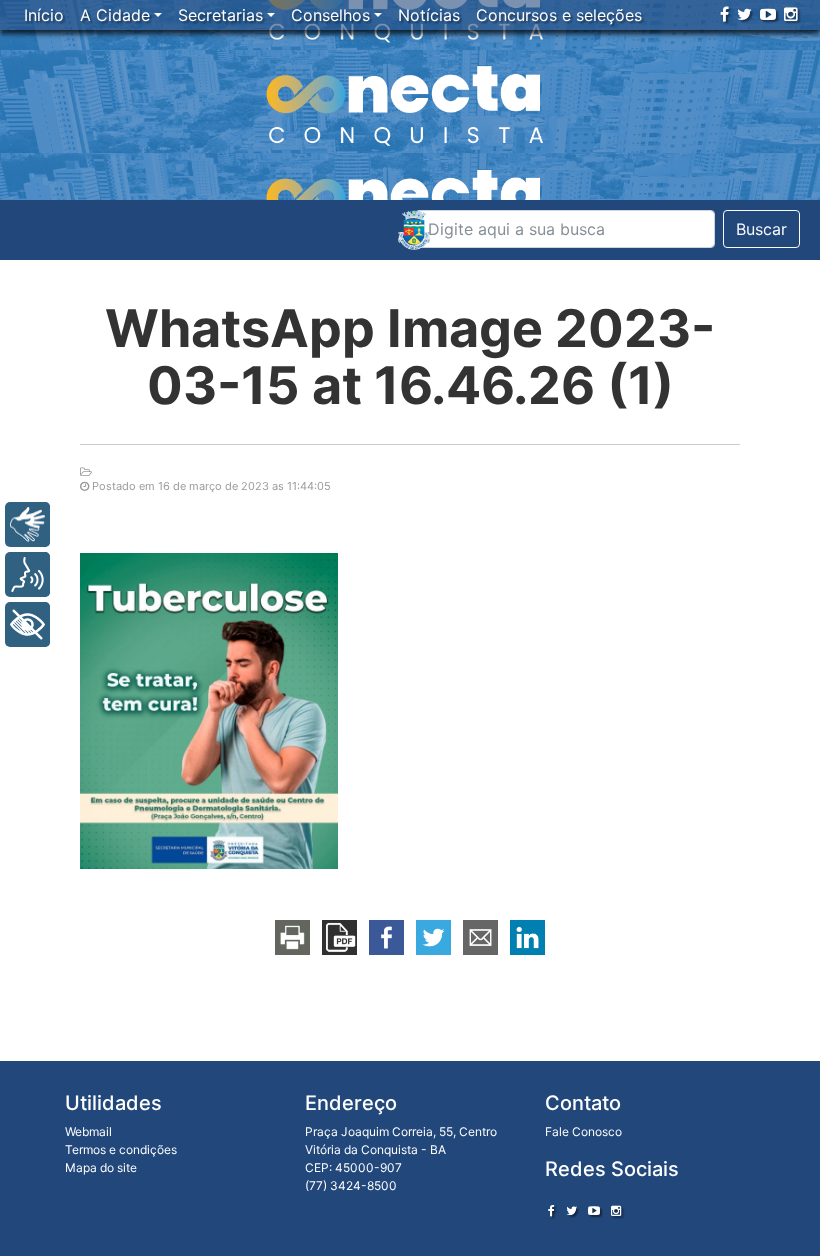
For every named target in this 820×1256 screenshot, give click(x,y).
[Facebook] (724, 14)
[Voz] (27, 574)
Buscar (761, 229)
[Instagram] (791, 14)
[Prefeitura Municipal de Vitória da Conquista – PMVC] (414, 230)
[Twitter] (744, 14)
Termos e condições (121, 1149)
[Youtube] (768, 14)
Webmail (88, 1131)
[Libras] (27, 524)
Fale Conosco (583, 1131)
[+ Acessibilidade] (27, 624)
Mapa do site (101, 1167)
